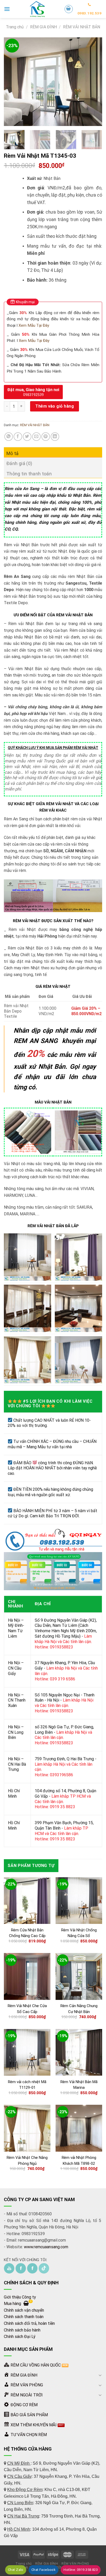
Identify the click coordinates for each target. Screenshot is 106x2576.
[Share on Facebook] (18, 437)
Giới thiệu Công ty (20, 2297)
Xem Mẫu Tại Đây (34, 325)
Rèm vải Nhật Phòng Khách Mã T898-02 (79, 2161)
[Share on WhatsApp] (9, 437)
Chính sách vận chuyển (24, 2310)
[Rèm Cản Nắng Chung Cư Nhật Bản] (79, 1976)
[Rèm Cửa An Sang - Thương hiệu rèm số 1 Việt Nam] (37, 9)
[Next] (94, 82)
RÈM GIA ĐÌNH (43, 27)
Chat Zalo (16, 2570)
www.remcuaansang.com (46, 2247)
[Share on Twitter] (27, 437)
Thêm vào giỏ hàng (55, 406)
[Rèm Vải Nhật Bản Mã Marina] (79, 2052)
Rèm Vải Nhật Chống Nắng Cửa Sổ (79, 1933)
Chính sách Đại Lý (20, 2337)
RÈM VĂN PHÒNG (75, 2564)
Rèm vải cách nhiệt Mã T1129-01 (27, 2085)
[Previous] (12, 82)
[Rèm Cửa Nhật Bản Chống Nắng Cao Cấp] (27, 1901)
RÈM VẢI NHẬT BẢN (82, 27)
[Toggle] (100, 2375)
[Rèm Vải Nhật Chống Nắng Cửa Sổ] (79, 1901)
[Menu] (7, 9)
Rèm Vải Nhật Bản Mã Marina (79, 2085)
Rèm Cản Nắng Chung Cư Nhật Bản (79, 2009)
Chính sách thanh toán (24, 2317)
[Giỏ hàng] (69, 9)
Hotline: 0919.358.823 (81, 2570)
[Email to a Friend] (36, 437)
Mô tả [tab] (13, 453)
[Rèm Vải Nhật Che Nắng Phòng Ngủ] (27, 2128)
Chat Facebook (43, 2570)
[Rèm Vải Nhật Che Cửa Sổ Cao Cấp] (27, 1976)
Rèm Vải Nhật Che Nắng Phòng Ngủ (27, 2161)
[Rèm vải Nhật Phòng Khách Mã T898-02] (79, 2128)
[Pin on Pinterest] (46, 437)
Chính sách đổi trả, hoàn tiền (29, 2323)
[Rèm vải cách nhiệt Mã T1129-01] (27, 2052)
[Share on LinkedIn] (55, 437)
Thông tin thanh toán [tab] (29, 474)
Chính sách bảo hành (22, 2330)
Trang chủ (15, 27)
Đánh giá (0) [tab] (19, 463)
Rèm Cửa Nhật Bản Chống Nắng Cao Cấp (27, 1933)
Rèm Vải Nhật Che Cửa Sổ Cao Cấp (27, 2009)
